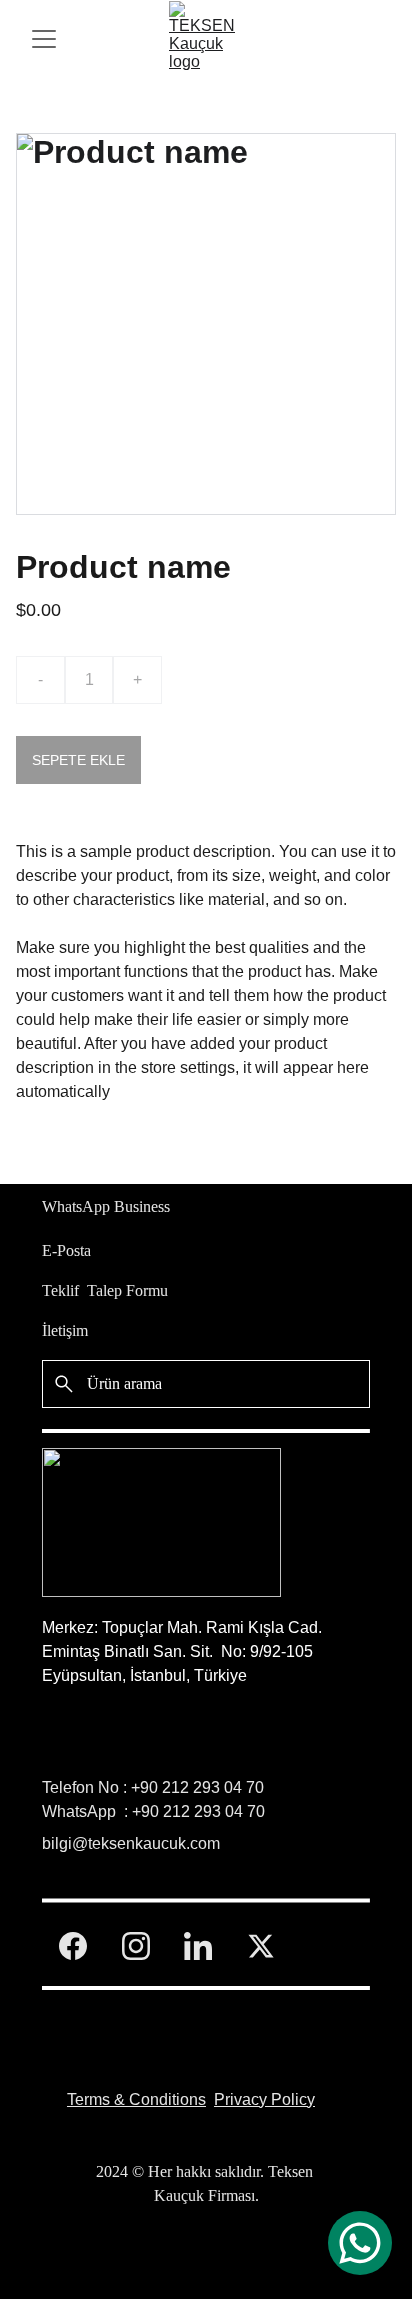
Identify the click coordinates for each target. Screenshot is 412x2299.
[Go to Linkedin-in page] (198, 1946)
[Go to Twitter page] (261, 1946)
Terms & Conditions (136, 2099)
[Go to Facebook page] (73, 1946)
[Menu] (44, 39)
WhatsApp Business (106, 1206)
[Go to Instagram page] (136, 1946)
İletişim (65, 1330)
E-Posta (66, 1250)
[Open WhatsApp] (360, 2243)
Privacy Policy (264, 2099)
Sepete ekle (78, 760)
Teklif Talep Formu (105, 1290)
